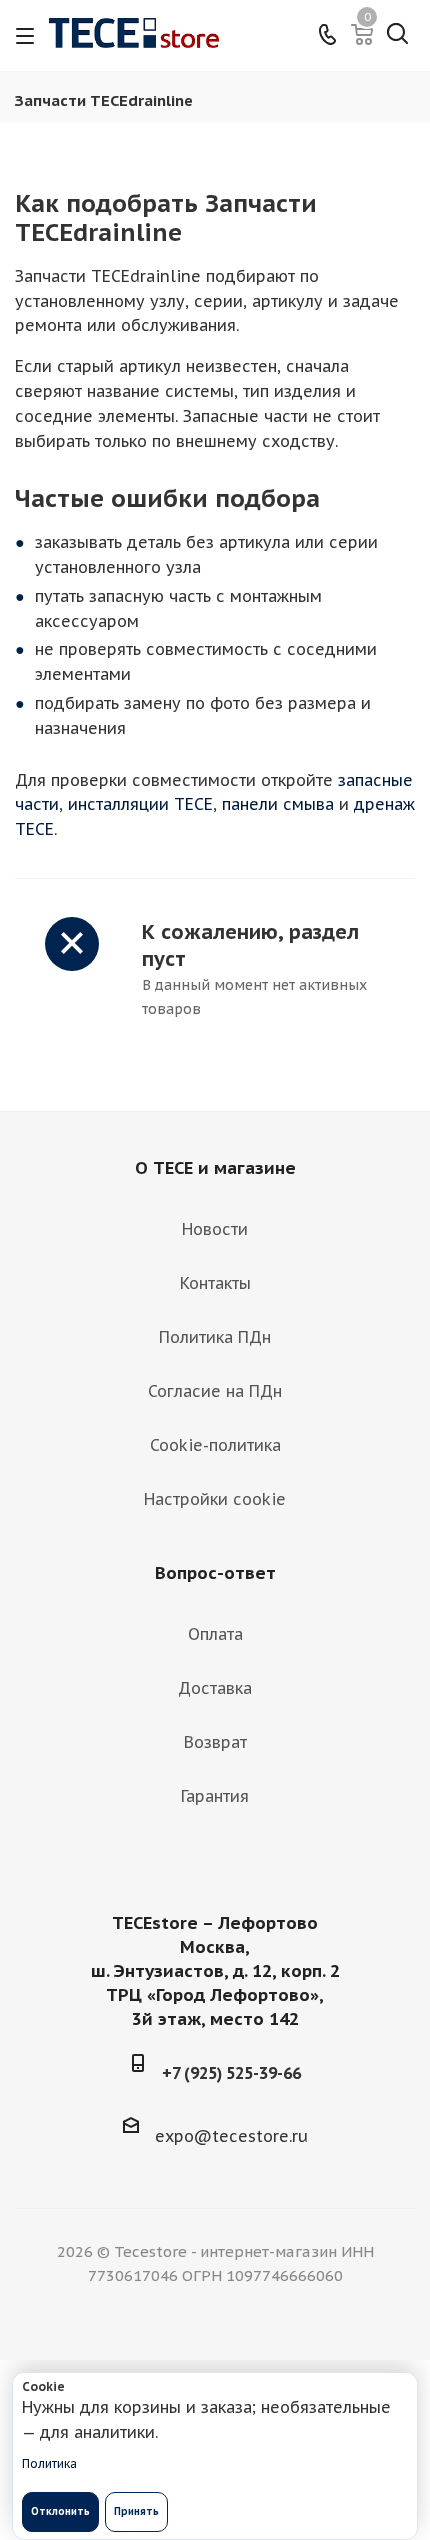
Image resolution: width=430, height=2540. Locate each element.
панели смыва (278, 804)
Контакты (215, 1283)
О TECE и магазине (215, 1168)
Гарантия (215, 1796)
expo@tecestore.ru (231, 2136)
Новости (215, 1229)
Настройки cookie (215, 1499)
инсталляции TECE (140, 804)
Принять (136, 2511)
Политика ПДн (215, 1337)
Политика (49, 2463)
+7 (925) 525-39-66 (231, 2073)
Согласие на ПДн (215, 1391)
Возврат (215, 1742)
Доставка (215, 1688)
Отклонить (60, 2511)
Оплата (215, 1634)
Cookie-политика (215, 1445)
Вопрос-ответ (215, 1573)
